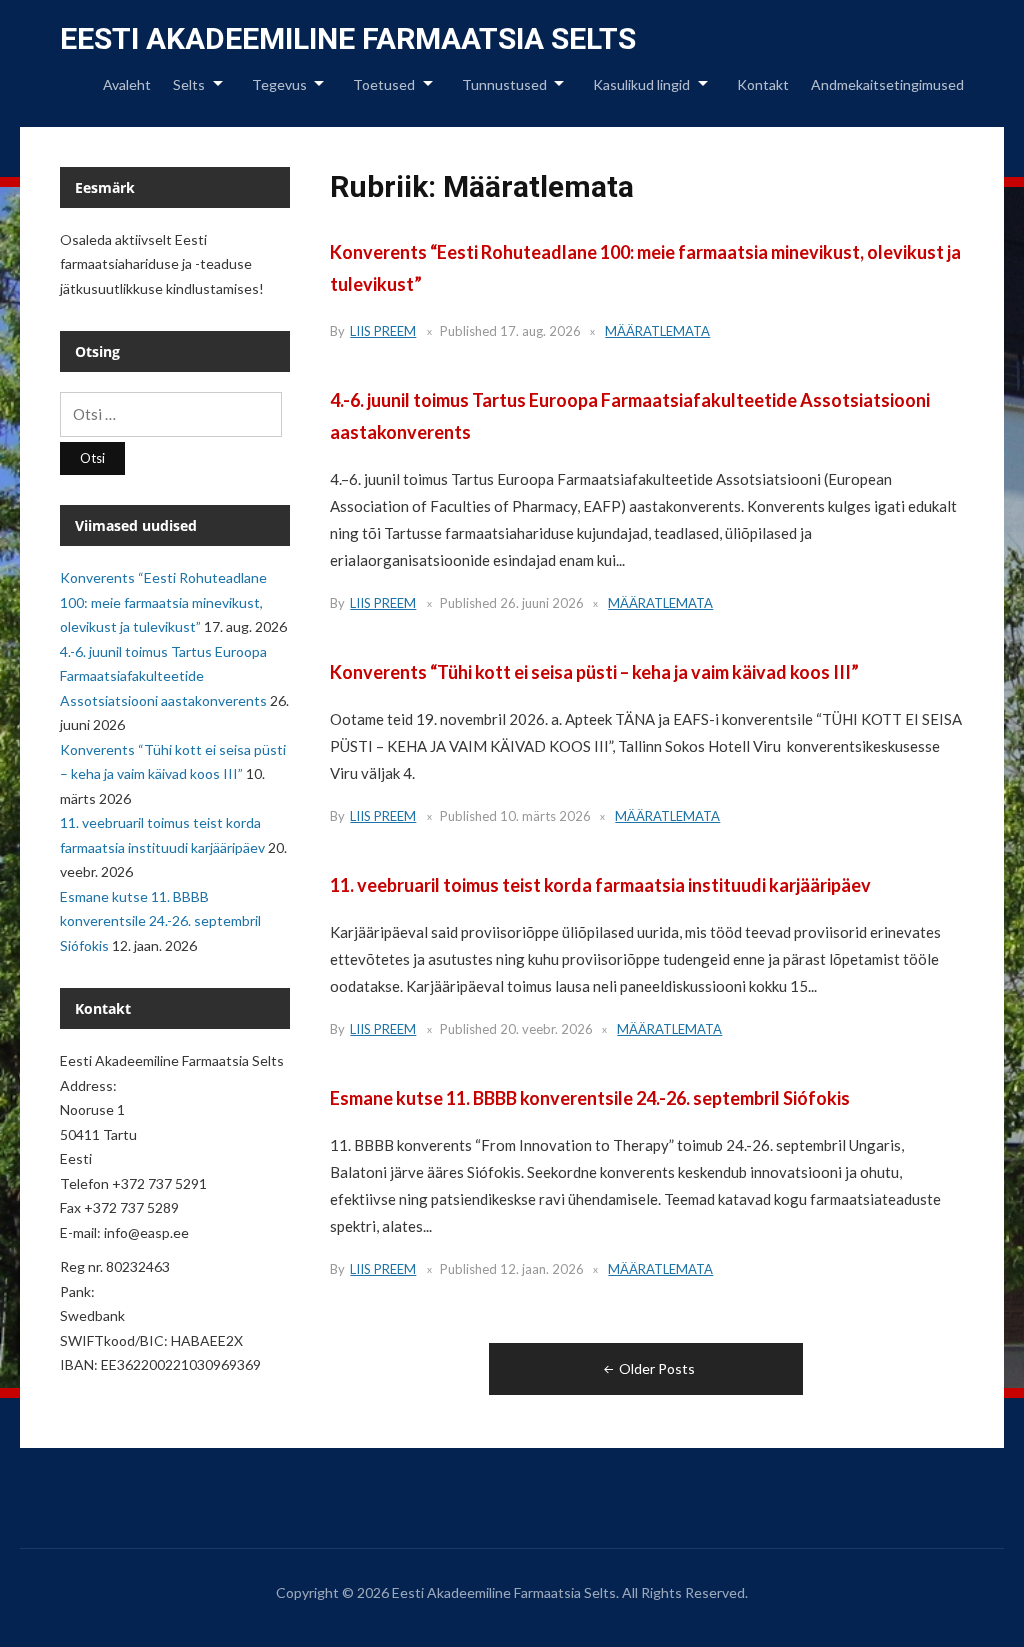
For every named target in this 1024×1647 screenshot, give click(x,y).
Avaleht (127, 84)
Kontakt (763, 84)
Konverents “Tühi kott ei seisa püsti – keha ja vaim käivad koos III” (594, 672)
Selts (189, 84)
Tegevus (279, 84)
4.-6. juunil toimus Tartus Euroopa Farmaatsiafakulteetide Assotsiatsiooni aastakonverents (163, 676)
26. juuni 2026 (542, 603)
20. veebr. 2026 (546, 1029)
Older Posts (657, 1368)
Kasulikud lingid (641, 84)
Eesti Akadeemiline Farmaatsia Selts (348, 38)
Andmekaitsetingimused (887, 84)
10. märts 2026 (545, 816)
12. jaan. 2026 (542, 1269)
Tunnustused (504, 84)
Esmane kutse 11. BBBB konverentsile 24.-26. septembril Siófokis (590, 1098)
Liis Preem (383, 331)
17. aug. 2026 (540, 331)
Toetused (384, 84)
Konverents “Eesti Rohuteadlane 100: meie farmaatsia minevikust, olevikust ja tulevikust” (163, 602)
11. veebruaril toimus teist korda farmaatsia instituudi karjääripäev (600, 885)
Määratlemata (657, 331)
